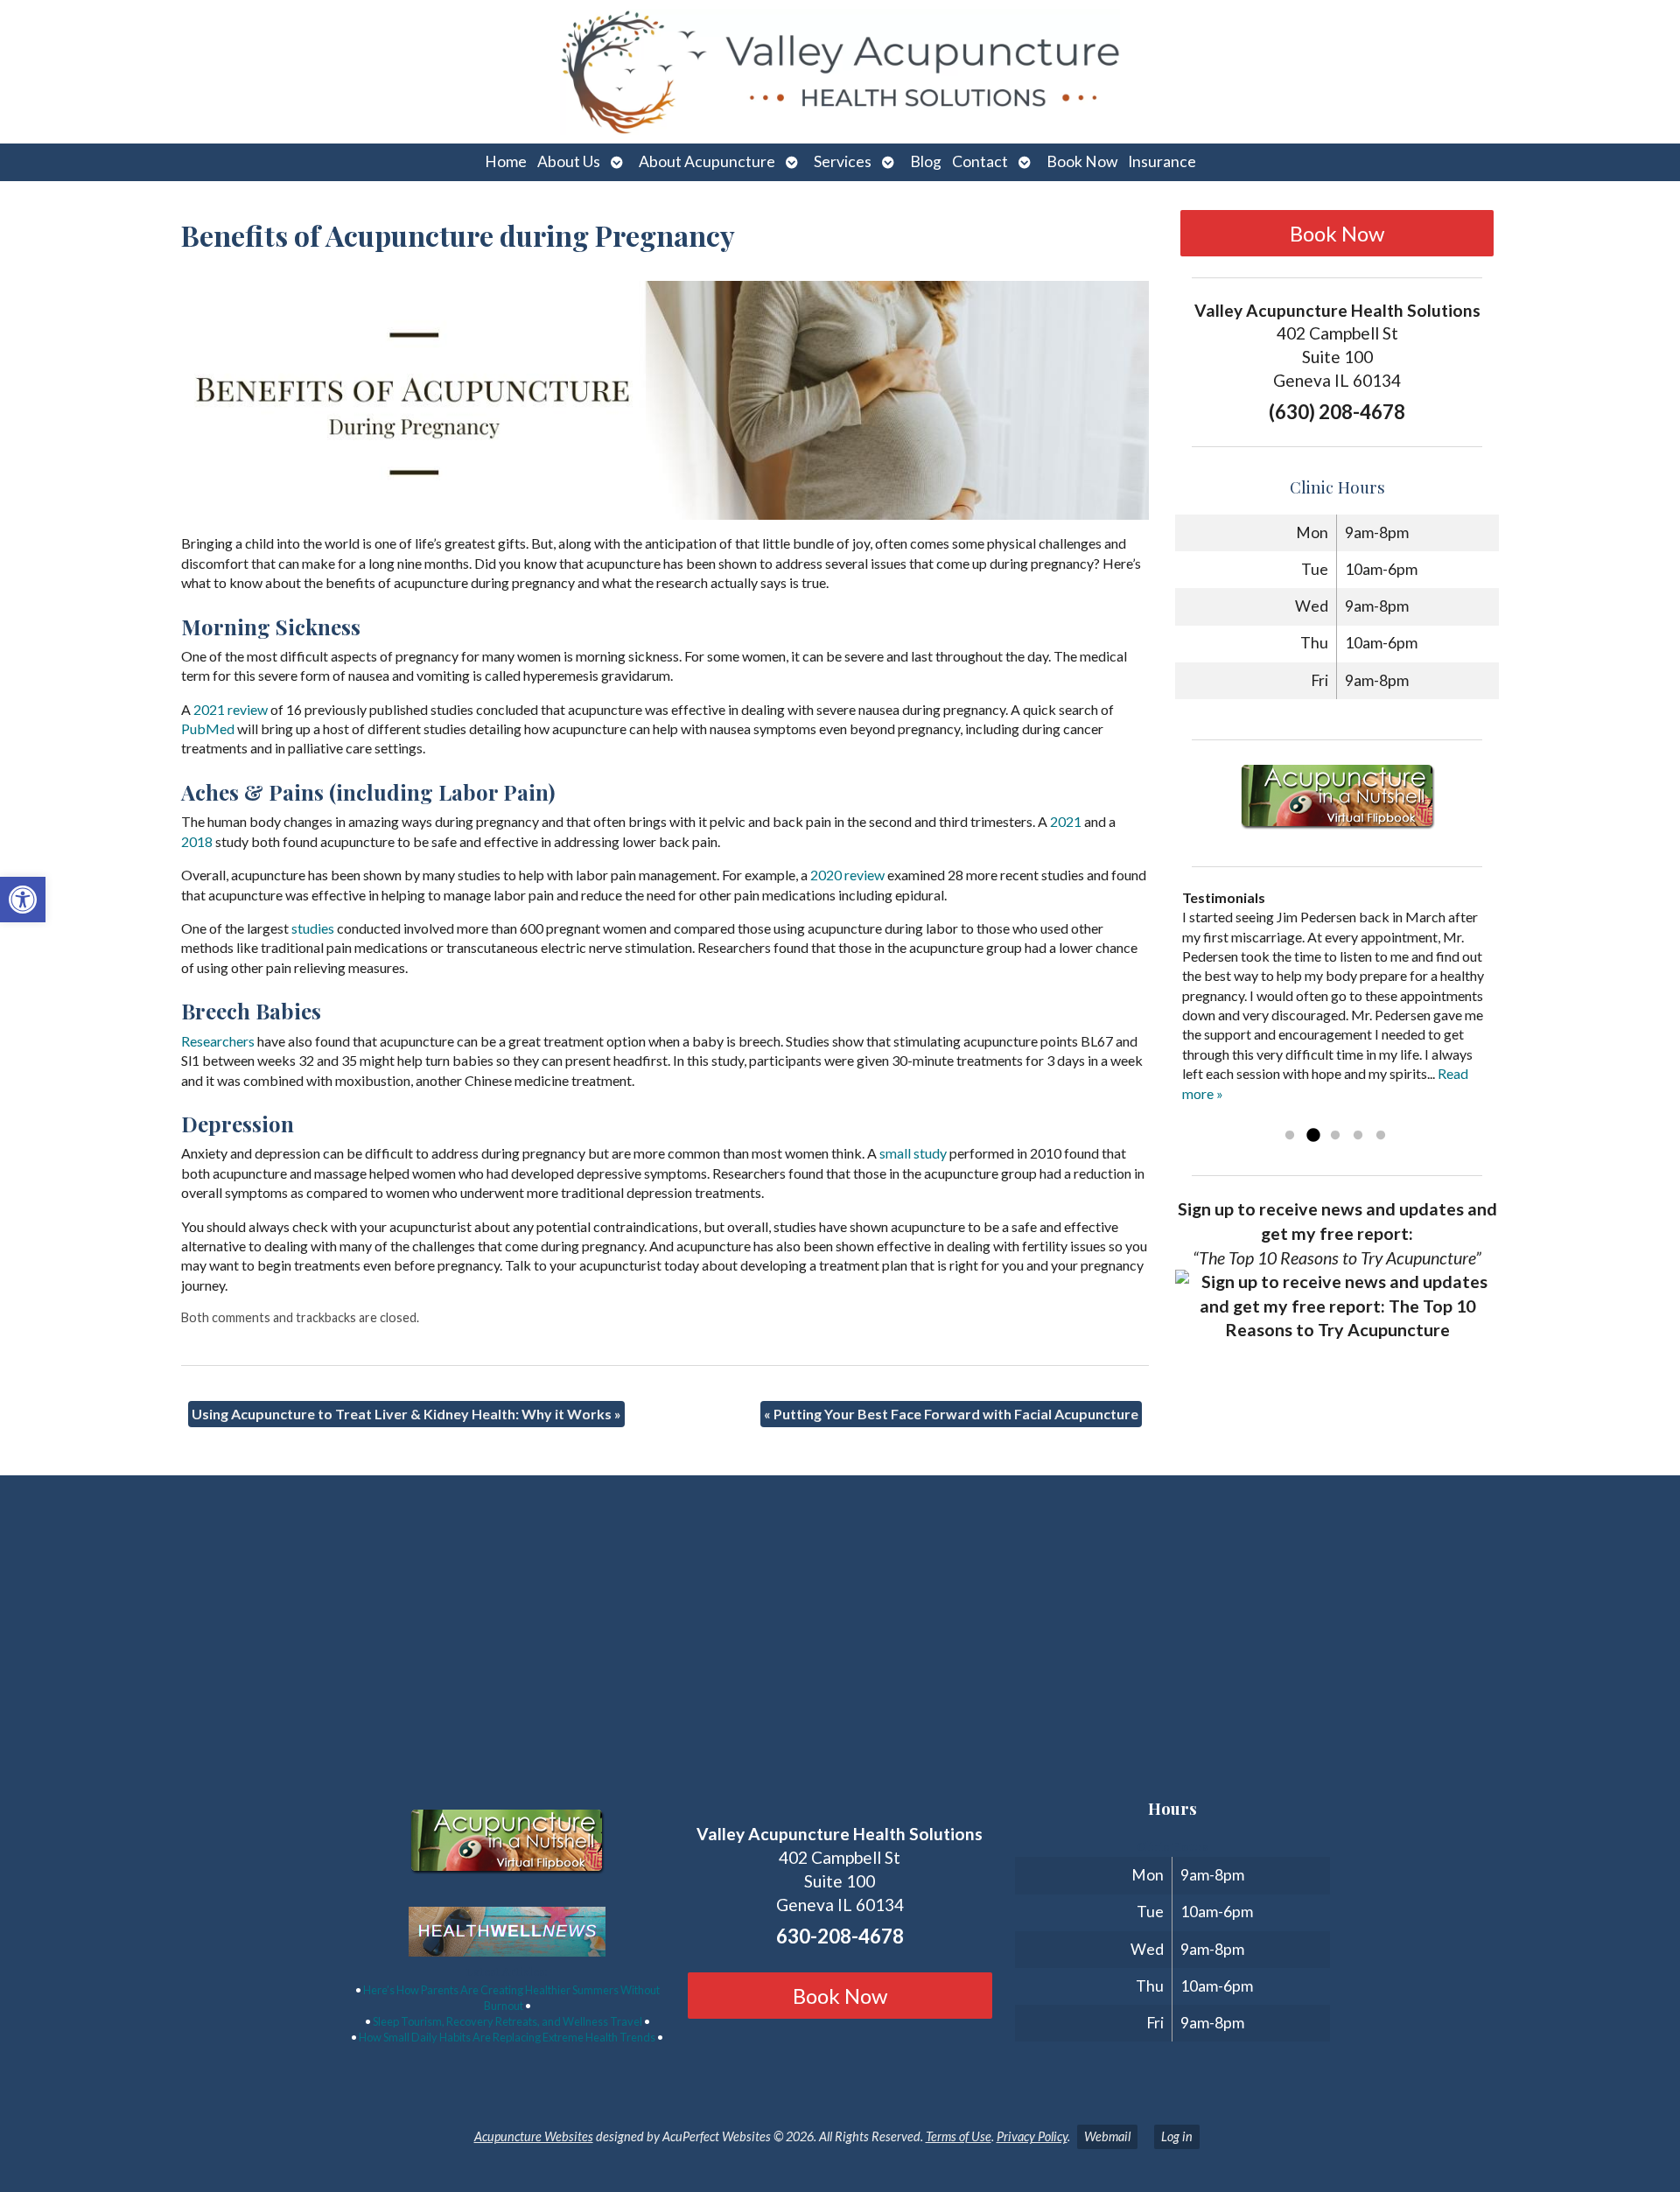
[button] (23, 900)
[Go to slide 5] (1381, 1136)
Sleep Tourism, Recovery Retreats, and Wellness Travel (507, 2021)
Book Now (1082, 161)
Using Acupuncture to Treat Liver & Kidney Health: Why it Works (406, 1414)
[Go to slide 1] (1290, 1136)
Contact (980, 161)
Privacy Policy (1032, 2136)
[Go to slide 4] (1358, 1136)
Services (843, 161)
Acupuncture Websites (534, 2136)
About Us (569, 161)
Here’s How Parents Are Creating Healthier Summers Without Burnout (511, 1998)
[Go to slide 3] (1335, 1136)
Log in (1177, 2136)
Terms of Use (959, 2136)
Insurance (1162, 161)
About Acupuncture (707, 161)
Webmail (1107, 2136)
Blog (926, 161)
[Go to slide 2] (1312, 1136)
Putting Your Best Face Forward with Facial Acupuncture (951, 1414)
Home (506, 161)
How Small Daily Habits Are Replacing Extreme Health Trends (507, 2037)
